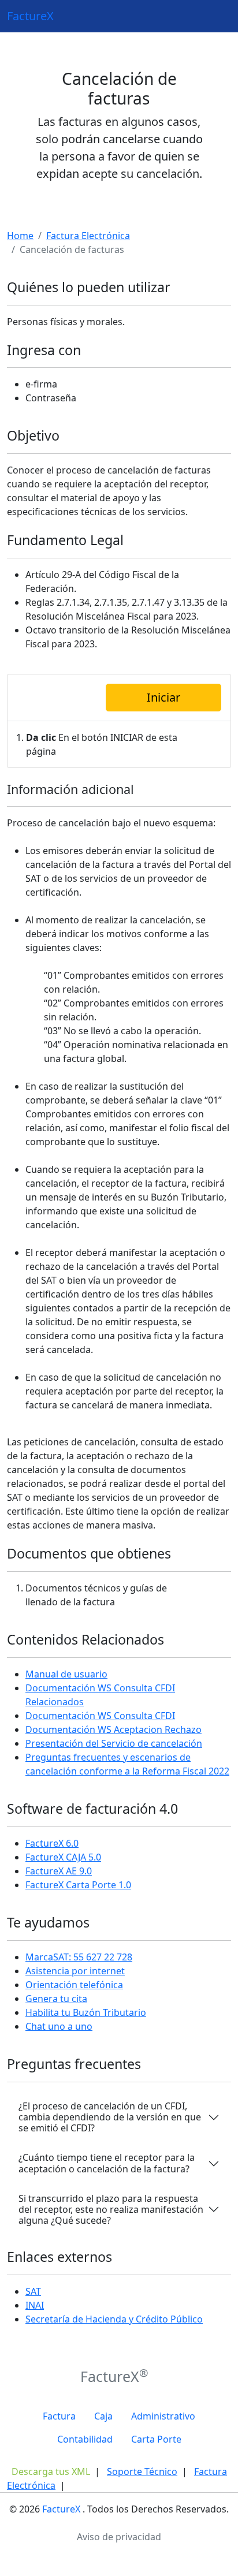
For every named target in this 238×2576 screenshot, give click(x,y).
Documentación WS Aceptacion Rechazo (114, 1729)
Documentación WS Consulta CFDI (100, 1716)
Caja (103, 2416)
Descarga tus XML (51, 2471)
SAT (33, 2291)
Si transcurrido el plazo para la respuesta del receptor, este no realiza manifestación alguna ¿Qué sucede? (111, 2209)
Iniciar (163, 697)
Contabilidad (85, 2439)
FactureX (30, 16)
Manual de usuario (66, 1674)
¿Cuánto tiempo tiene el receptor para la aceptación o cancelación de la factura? (107, 2163)
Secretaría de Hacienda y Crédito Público (114, 2319)
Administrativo (163, 2416)
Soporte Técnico (142, 2471)
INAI (35, 2305)
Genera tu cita (56, 1999)
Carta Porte (156, 2439)
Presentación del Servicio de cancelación (114, 1743)
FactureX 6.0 (52, 1843)
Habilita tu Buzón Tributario (86, 2012)
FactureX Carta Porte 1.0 (78, 1885)
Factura (59, 2416)
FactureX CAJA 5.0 (63, 1857)
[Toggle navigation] (215, 16)
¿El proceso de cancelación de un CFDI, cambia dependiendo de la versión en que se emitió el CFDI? (110, 2117)
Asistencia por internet (75, 1971)
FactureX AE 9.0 (59, 1871)
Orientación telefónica (74, 1985)
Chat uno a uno (59, 2026)
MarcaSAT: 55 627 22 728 (79, 1957)
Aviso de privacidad (119, 2537)
